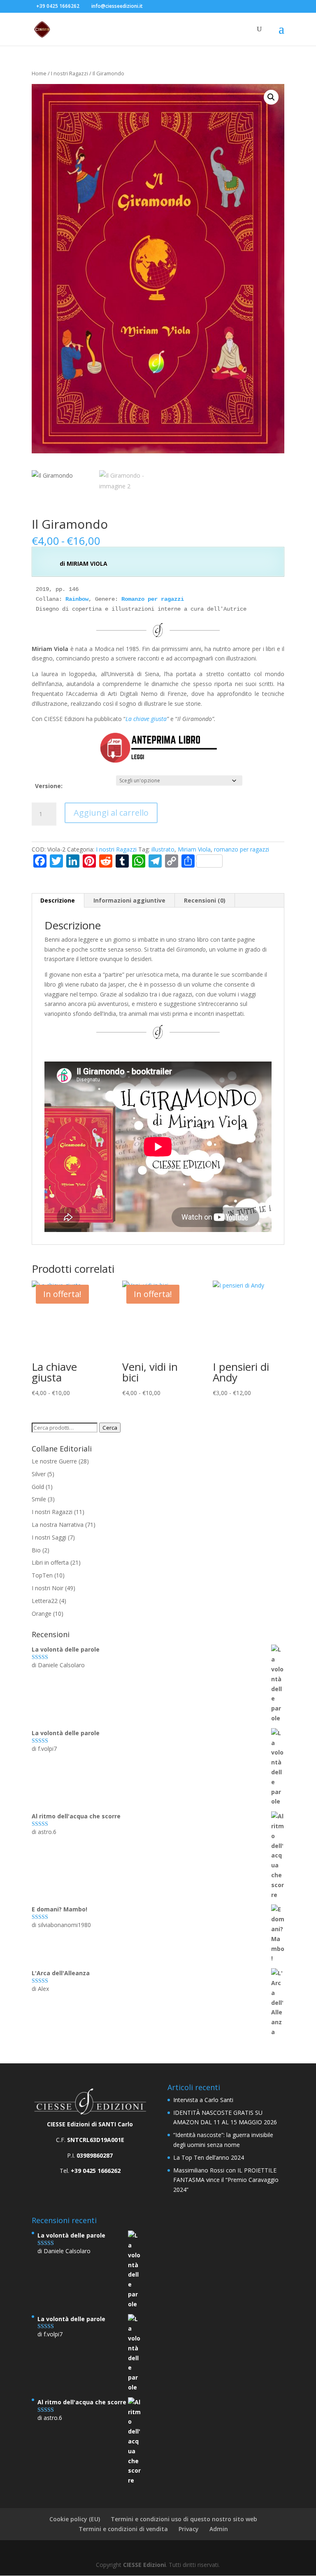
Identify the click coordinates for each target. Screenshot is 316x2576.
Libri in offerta (50, 1562)
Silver (39, 1474)
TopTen (42, 1575)
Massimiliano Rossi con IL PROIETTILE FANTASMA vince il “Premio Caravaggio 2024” (226, 2180)
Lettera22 (45, 1601)
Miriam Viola (194, 849)
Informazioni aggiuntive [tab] (129, 900)
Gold (38, 1487)
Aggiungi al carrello (111, 813)
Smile (39, 1499)
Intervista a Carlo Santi (203, 2100)
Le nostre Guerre (54, 1461)
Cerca (110, 1428)
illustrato (163, 849)
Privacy (189, 2529)
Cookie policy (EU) (75, 2519)
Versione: (49, 786)
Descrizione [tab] (58, 900)
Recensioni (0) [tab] (205, 900)
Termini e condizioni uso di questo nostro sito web (184, 2519)
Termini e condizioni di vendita (123, 2529)
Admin (219, 2529)
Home (39, 73)
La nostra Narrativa (58, 1525)
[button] (271, 97)
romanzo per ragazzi (242, 849)
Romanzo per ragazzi (153, 599)
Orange (42, 1613)
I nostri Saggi (49, 1537)
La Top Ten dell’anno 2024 (209, 2157)
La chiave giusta (146, 719)
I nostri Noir (48, 1588)
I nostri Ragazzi (70, 73)
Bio (36, 1550)
